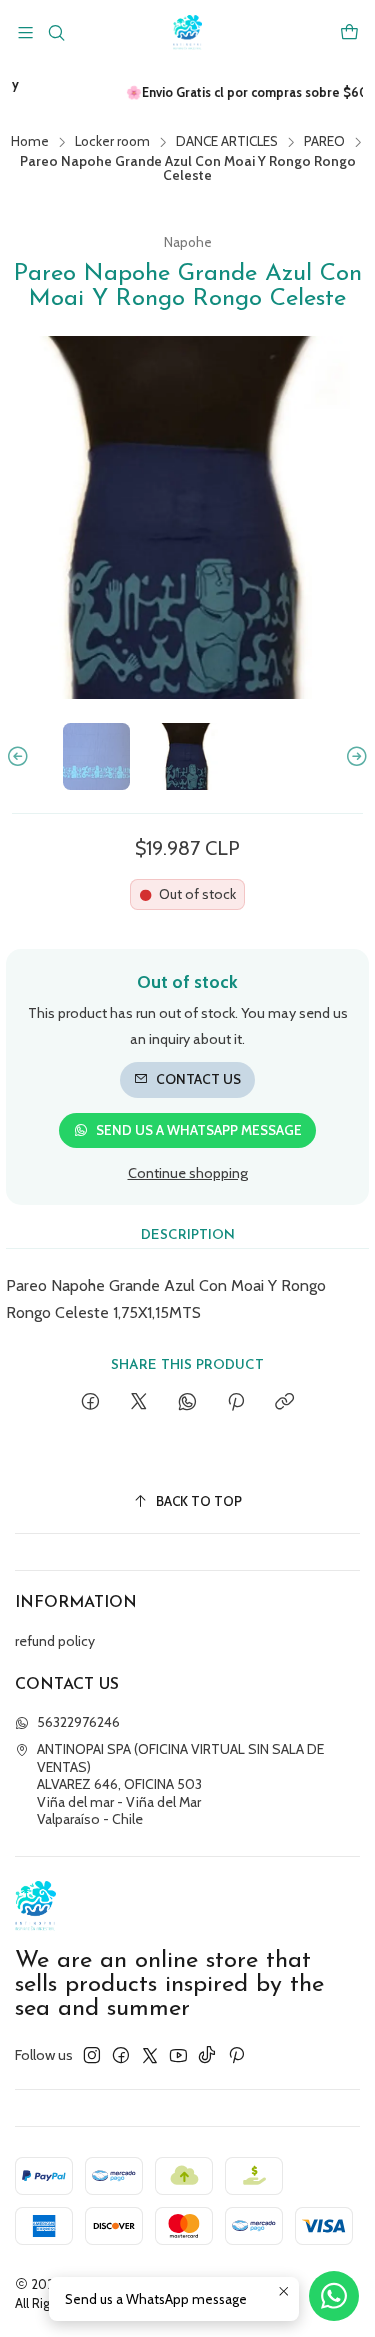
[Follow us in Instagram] (92, 2055)
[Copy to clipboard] (284, 1403)
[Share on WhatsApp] (187, 1403)
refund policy (55, 1641)
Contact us (198, 1079)
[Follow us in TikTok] (207, 2055)
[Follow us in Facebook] (121, 2055)
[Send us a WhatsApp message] (334, 2296)
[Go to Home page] (187, 32)
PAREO (324, 142)
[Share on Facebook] (90, 1403)
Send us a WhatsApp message (199, 1130)
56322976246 (78, 1722)
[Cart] (349, 32)
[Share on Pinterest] (236, 1403)
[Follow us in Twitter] (150, 2055)
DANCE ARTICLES (227, 142)
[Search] (55, 32)
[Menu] (25, 32)
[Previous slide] (21, 756)
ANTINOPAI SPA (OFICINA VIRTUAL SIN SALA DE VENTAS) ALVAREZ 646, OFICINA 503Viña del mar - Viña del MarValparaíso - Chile (180, 1784)
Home (30, 142)
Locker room (112, 142)
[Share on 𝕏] (139, 1403)
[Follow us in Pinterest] (236, 2055)
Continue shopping (188, 1173)
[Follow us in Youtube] (178, 2055)
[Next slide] (354, 756)
